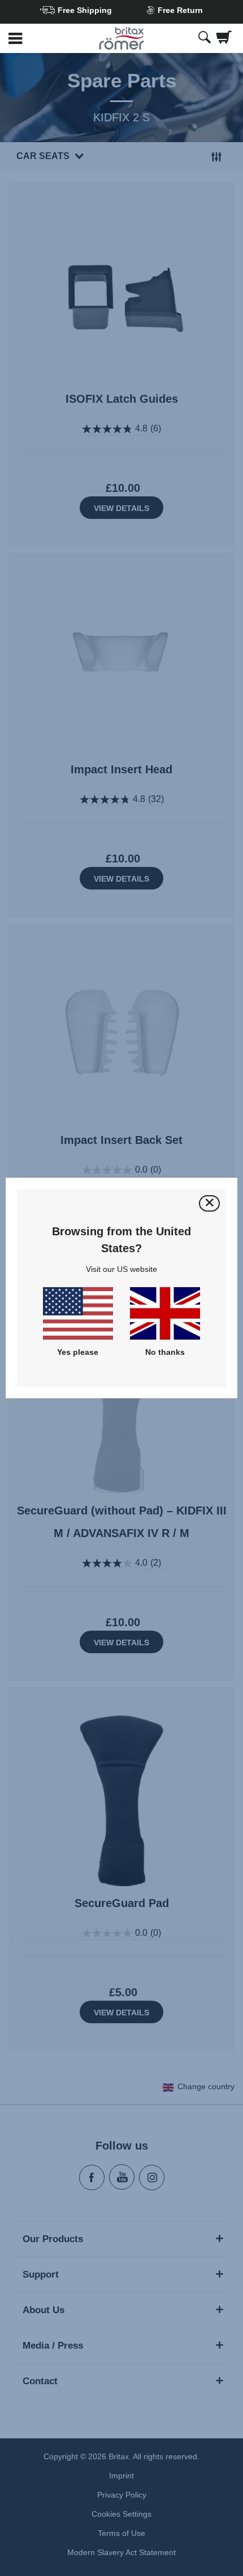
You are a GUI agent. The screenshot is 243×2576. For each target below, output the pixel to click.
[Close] (209, 1203)
